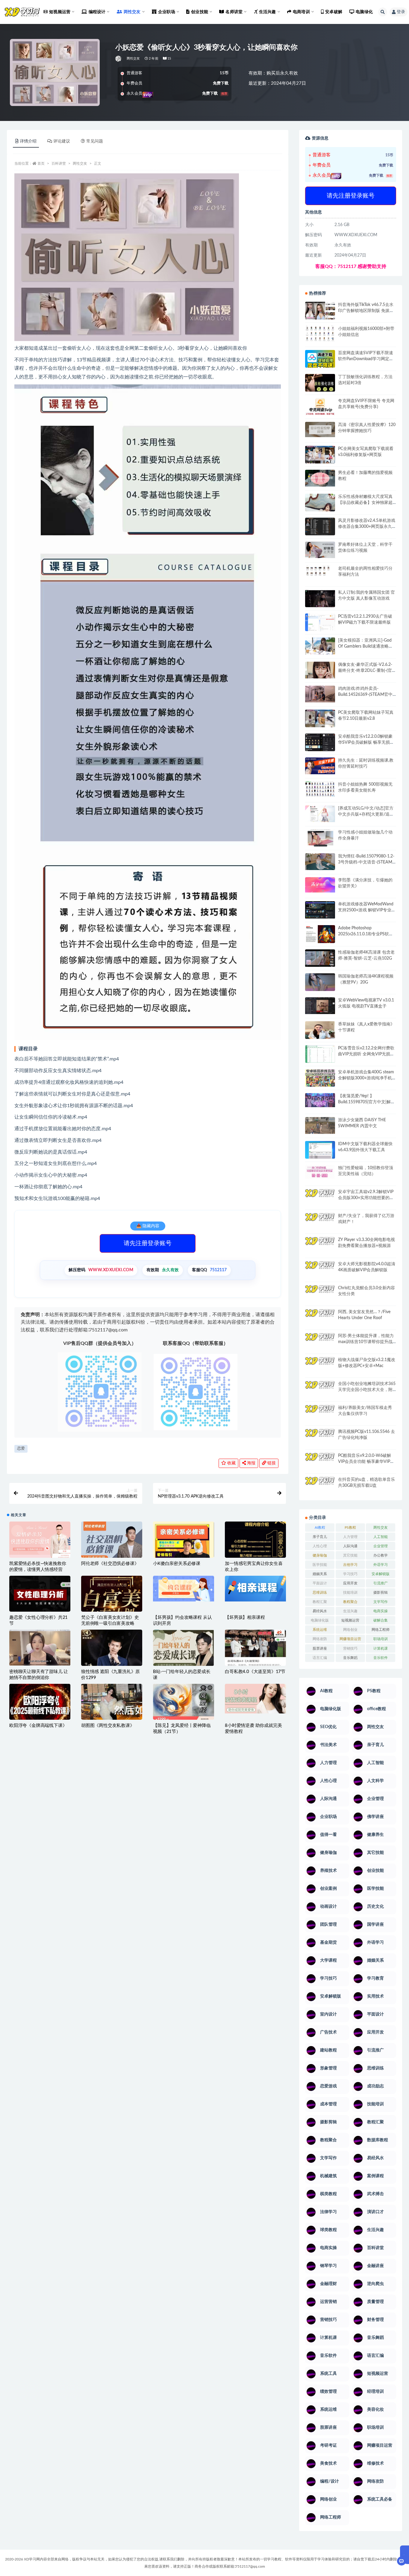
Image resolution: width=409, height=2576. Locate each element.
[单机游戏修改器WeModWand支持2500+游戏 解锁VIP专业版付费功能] (320, 910)
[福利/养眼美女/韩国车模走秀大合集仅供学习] (320, 1413)
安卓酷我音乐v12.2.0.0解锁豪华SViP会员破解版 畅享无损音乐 (366, 743)
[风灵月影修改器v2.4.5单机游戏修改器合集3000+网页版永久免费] (320, 527)
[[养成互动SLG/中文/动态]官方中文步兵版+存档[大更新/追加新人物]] (320, 814)
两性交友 (133, 59)
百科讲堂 (59, 163)
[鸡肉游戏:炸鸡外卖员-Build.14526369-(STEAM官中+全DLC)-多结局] (320, 694)
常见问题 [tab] (95, 141)
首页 (41, 163)
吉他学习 (350, 1565)
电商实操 (381, 1611)
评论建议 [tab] (62, 141)
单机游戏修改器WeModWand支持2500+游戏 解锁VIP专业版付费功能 (367, 910)
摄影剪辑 (381, 1592)
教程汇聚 (320, 1602)
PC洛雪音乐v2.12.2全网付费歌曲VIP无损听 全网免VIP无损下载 (366, 1054)
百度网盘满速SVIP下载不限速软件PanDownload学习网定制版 (366, 359)
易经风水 (320, 1611)
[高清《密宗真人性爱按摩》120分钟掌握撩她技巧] (320, 429)
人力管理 (350, 1537)
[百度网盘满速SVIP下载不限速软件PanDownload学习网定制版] (320, 360)
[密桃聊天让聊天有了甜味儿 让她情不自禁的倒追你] (40, 1648)
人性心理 (320, 1546)
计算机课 (381, 1648)
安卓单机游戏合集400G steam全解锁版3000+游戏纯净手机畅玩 (366, 1078)
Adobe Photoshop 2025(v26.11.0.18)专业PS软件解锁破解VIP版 (366, 934)
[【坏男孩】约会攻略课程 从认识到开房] (184, 1589)
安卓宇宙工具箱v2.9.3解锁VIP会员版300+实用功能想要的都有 (366, 1198)
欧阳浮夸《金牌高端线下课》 (38, 1726)
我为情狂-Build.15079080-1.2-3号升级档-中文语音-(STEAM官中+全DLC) (366, 862)
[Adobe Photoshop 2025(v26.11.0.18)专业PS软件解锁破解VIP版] (320, 935)
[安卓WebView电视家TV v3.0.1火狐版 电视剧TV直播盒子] (320, 1006)
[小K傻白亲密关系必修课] (184, 1552)
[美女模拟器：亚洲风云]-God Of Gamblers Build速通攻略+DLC (365, 646)
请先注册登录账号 (148, 1243)
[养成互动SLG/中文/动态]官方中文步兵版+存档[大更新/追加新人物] (366, 814)
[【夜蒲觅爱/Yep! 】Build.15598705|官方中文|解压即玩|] (320, 1100)
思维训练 (320, 1592)
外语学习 (381, 1565)
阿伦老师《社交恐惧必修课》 (110, 1564)
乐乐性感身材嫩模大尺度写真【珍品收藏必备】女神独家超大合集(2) (365, 503)
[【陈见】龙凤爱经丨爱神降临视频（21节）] (184, 1704)
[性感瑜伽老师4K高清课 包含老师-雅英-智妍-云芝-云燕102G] (320, 958)
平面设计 (320, 1583)
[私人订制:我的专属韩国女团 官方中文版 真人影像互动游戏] (320, 598)
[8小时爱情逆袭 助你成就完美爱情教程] (255, 1699)
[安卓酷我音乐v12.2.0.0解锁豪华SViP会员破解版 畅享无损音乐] (320, 749)
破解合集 (381, 1620)
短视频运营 (350, 1620)
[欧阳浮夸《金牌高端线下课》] (40, 1704)
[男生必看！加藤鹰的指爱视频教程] (320, 478)
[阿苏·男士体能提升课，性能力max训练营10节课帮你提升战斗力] (320, 1341)
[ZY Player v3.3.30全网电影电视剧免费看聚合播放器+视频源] (320, 1246)
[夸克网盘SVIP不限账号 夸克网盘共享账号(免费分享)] (320, 409)
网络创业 (350, 1630)
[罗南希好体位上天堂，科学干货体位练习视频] (320, 550)
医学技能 (320, 1565)
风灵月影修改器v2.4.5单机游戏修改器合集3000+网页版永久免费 (367, 527)
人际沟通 (350, 1546)
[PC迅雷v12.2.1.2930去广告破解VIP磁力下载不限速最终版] (320, 623)
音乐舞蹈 (350, 1658)
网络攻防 (320, 1639)
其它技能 (350, 1555)
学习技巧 (350, 1574)
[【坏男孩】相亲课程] (255, 1589)
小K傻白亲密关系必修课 (177, 1564)
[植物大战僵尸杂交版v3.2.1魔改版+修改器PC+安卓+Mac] (320, 1368)
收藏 (231, 1463)
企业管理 (381, 1546)
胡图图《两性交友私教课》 (108, 1726)
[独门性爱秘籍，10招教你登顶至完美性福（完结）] (320, 1172)
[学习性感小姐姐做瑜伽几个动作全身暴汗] (320, 838)
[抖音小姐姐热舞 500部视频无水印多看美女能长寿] (320, 789)
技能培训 (350, 1592)
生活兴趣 (350, 1611)
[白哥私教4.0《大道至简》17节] (255, 1650)
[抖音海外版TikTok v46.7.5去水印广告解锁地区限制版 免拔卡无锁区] (320, 313)
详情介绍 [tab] (28, 141)
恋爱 (21, 1449)
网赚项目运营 (350, 1639)
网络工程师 (381, 1630)
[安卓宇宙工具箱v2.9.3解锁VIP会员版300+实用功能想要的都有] (320, 1200)
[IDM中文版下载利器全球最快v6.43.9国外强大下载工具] (320, 1151)
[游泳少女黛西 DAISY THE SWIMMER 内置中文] (320, 1125)
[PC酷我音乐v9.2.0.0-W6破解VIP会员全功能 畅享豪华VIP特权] (320, 1462)
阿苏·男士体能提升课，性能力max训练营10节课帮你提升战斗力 (366, 1342)
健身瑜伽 (320, 1555)
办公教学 (381, 1555)
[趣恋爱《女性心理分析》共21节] (40, 1597)
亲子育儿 (320, 1537)
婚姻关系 (320, 1574)
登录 (401, 12)
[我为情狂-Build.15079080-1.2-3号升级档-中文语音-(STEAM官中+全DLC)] (320, 862)
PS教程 (350, 1528)
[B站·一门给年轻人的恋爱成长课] (184, 1660)
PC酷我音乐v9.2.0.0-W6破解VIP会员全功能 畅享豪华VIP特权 (366, 1462)
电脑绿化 (364, 12)
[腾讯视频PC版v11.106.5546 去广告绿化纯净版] (320, 1437)
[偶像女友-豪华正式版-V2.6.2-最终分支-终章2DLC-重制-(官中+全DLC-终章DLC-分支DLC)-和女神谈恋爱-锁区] (320, 670)
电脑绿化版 (320, 1620)
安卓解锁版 (381, 1574)
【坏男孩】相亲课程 (245, 1617)
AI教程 (320, 1528)
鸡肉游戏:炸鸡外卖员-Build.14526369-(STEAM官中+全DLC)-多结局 (365, 695)
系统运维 (320, 1630)
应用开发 (350, 1583)
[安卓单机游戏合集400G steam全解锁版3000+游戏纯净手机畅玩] (320, 1080)
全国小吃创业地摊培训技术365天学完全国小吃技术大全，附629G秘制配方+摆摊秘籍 (367, 1390)
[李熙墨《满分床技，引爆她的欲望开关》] (320, 885)
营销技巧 (350, 1648)
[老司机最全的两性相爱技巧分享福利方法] (320, 572)
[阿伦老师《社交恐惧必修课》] (112, 1544)
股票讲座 (320, 1648)
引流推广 (381, 1583)
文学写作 (381, 1602)
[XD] (119, 59)
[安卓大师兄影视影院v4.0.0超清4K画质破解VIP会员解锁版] (320, 1272)
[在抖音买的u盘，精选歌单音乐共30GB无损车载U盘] (320, 1492)
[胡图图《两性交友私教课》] (112, 1704)
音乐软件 (381, 1658)
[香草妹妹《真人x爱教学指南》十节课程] (320, 1031)
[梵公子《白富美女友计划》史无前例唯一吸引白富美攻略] (112, 1609)
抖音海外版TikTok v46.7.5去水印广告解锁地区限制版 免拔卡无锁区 (366, 311)
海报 (251, 1463)
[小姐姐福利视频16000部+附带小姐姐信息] (320, 334)
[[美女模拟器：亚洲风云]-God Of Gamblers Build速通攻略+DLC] (320, 646)
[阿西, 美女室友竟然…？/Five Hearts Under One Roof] (320, 1317)
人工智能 (381, 1537)
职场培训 (381, 1639)
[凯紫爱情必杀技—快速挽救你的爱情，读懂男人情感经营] (40, 1544)
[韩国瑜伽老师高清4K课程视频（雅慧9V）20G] (320, 984)
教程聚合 (350, 1602)
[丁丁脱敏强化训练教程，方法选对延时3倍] (320, 385)
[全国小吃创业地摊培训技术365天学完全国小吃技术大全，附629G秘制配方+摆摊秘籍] (320, 1387)
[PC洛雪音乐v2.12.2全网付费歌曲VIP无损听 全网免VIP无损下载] (320, 1055)
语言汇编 (320, 1658)
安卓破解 (334, 12)
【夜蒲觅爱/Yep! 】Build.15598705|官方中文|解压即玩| (366, 1102)
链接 (271, 1463)
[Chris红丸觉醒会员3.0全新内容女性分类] (320, 1297)
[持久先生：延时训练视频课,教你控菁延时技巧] (320, 766)
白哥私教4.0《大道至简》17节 (255, 1672)
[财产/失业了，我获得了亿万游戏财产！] (320, 1221)
